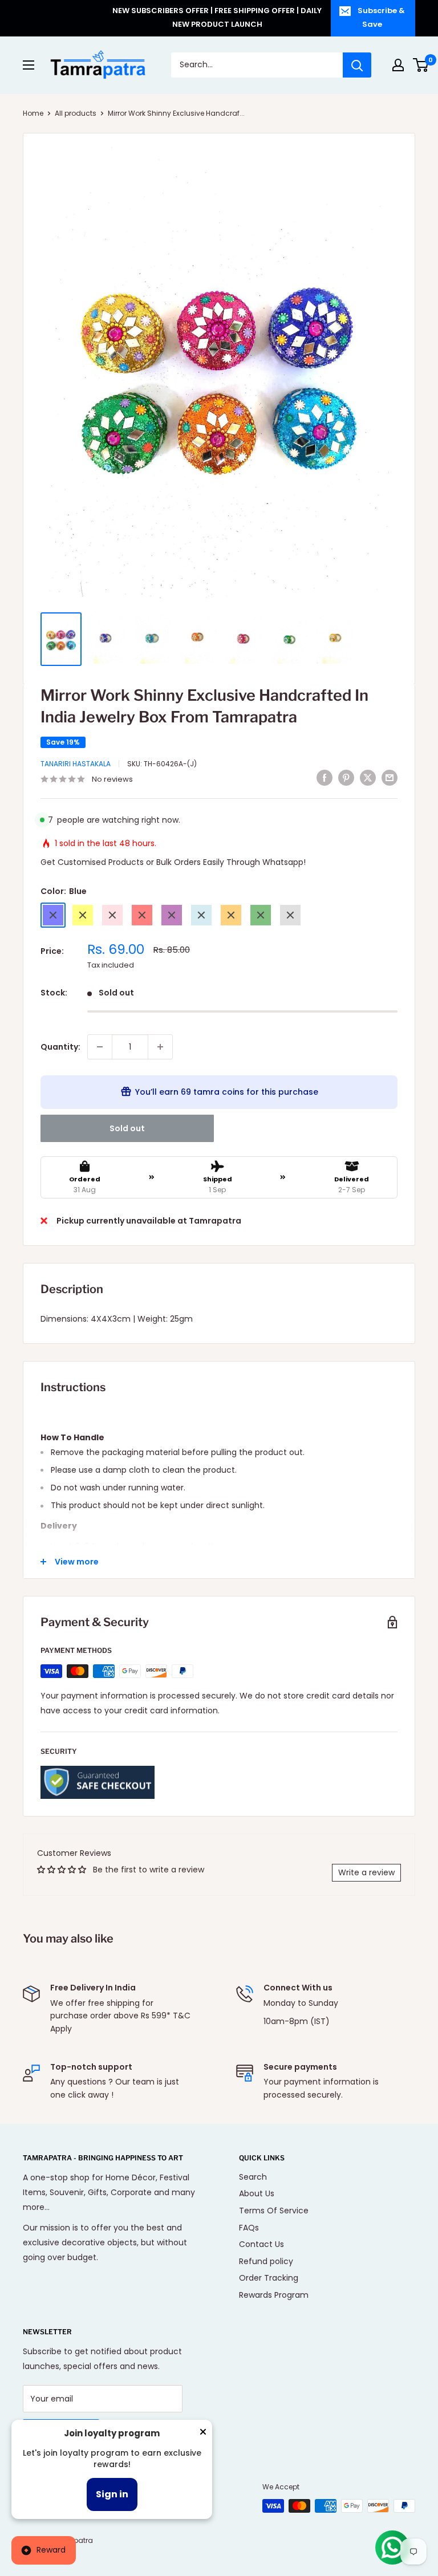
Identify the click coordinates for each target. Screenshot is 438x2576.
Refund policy (266, 2261)
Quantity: (60, 1047)
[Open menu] (29, 65)
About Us (257, 2193)
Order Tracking (269, 2278)
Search (253, 2177)
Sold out (127, 1128)
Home (33, 113)
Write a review (366, 1872)
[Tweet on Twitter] (368, 778)
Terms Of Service (274, 2211)
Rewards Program (274, 2295)
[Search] (357, 65)
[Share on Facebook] (325, 778)
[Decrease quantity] (100, 1047)
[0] (421, 65)
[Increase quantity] (160, 1047)
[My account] (398, 65)
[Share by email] (390, 778)
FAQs (249, 2228)
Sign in (112, 2494)
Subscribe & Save (381, 17)
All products (76, 113)
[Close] (203, 2434)
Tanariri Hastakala (76, 764)
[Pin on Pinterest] (346, 778)
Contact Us (261, 2244)
